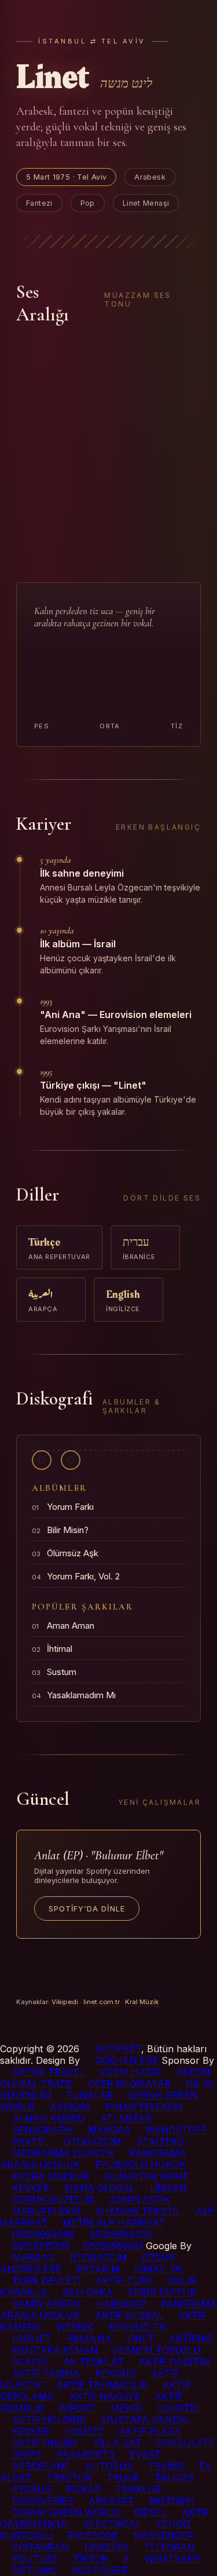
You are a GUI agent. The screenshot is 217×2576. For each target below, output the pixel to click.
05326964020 (121, 2234)
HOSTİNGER (100, 2570)
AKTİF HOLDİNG (49, 2420)
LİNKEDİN (106, 2547)
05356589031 (113, 2246)
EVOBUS (32, 2489)
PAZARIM (98, 2269)
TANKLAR (138, 2489)
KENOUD (115, 2373)
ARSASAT (111, 2501)
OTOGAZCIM (92, 2141)
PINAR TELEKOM (144, 2107)
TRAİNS (166, 2466)
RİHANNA (89, 2338)
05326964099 (43, 2234)
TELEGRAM (170, 2547)
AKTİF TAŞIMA (46, 2373)
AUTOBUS (109, 2466)
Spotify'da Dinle (87, 1909)
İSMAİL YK (159, 2269)
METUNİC (34, 2570)
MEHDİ (126, 2408)
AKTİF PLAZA (150, 2431)
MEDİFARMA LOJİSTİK (63, 2153)
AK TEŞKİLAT (93, 2362)
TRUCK (123, 2478)
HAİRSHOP (121, 2304)
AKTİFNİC (191, 2338)
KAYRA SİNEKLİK (51, 2176)
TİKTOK (91, 2559)
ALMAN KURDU (49, 2118)
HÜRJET (32, 2338)
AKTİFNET (118, 2049)
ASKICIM (70, 2107)
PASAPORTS (85, 2454)
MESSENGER (163, 2535)
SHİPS (27, 2454)
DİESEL (150, 2512)
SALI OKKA (87, 2292)
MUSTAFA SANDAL (146, 2420)
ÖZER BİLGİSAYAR (129, 2084)
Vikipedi (65, 2002)
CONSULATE (185, 2443)
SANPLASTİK (140, 2199)
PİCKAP (83, 2489)
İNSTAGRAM (41, 2547)
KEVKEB (31, 2188)
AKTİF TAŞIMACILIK (102, 2385)
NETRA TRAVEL (48, 2072)
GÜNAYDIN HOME (147, 2176)
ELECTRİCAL (113, 2524)
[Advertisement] (108, 454)
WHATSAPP (172, 2559)
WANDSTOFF (176, 2130)
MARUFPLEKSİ (46, 2211)
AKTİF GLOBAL (129, 2315)
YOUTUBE (35, 2559)
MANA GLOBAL (100, 2188)
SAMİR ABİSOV (46, 2304)
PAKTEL (30, 2141)
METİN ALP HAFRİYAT (114, 2223)
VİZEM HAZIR (130, 2072)
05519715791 (41, 2246)
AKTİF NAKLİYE (104, 2396)
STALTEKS (160, 2141)
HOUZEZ (84, 2431)
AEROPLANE (41, 2466)
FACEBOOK (93, 2535)
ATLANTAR (126, 2118)
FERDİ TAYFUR (162, 2292)
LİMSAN (168, 2188)
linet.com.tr (102, 2002)
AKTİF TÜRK (124, 2281)
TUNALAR (89, 2095)
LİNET (140, 2338)
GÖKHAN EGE (128, 2060)
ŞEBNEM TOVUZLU (157, 2350)
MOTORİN (172, 2501)
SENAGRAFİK (43, 2130)
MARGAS (109, 2130)
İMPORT (77, 2408)
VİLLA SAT (117, 2443)
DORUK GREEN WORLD (66, 2512)
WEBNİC (75, 2327)
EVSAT (145, 2454)
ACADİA (30, 2362)
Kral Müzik (142, 2002)
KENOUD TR (137, 2327)
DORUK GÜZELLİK (53, 2199)
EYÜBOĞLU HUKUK (140, 2165)
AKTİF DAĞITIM (175, 2362)
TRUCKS (174, 2478)
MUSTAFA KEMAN (55, 2350)
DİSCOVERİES (43, 2501)
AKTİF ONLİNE (45, 2443)
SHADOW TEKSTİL (138, 2211)
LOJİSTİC (178, 2408)
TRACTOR (69, 2478)
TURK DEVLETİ (46, 2281)
